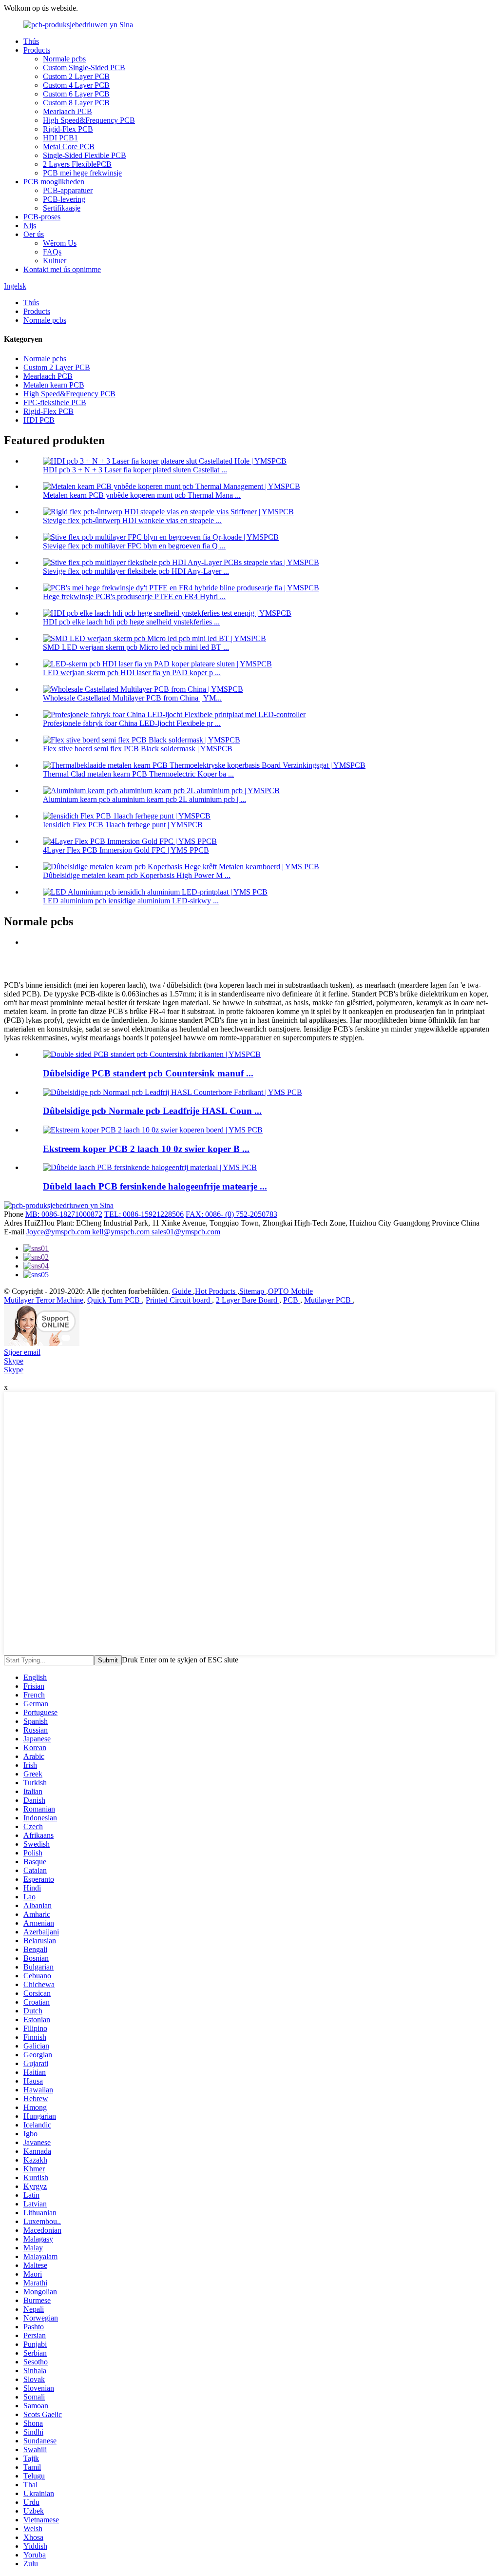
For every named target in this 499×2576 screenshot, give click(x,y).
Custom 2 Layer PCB (76, 76)
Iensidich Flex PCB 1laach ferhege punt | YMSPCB (123, 825)
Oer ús (34, 234)
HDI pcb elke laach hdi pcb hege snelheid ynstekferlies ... (131, 622)
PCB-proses (42, 217)
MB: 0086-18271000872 (64, 1214)
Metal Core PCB (69, 146)
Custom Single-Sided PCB (84, 68)
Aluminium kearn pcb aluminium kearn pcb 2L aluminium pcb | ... (144, 799)
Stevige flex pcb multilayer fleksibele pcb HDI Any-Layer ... (136, 571)
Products (37, 50)
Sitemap (253, 1291)
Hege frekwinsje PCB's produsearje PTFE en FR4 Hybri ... (134, 596)
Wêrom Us (60, 243)
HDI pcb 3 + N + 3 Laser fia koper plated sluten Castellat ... (135, 470)
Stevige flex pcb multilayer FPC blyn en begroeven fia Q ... (134, 546)
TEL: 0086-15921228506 (144, 1214)
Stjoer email (22, 1352)
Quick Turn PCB (115, 1300)
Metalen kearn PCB (54, 385)
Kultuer (55, 261)
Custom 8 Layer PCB (76, 103)
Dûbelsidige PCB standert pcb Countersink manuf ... (148, 1073)
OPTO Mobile (290, 1291)
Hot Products (216, 1291)
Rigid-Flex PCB (68, 129)
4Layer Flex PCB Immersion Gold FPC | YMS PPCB (126, 850)
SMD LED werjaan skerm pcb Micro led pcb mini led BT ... (136, 647)
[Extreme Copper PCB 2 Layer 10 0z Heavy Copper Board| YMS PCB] (153, 1130)
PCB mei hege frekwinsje (82, 173)
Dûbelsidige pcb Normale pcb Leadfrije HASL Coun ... (152, 1111)
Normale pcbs (64, 59)
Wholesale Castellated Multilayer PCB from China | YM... (132, 698)
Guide (182, 1291)
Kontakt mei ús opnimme (62, 269)
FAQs (52, 252)
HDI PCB (39, 420)
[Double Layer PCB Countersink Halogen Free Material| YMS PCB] (150, 1167)
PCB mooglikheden (54, 182)
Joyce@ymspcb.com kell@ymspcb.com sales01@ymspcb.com (123, 1232)
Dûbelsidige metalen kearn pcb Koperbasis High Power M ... (137, 875)
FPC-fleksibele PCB (55, 402)
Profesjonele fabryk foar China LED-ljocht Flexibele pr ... (132, 723)
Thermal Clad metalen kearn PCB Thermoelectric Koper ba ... (138, 774)
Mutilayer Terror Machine (44, 1300)
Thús (31, 41)
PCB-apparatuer (68, 190)
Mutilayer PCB (328, 1300)
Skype (14, 1361)
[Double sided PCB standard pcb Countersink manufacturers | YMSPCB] (152, 1054)
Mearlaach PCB (67, 111)
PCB (292, 1300)
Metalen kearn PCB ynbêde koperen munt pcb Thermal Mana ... (142, 495)
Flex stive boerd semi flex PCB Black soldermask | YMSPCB (138, 749)
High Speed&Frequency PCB (89, 120)
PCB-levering (64, 199)
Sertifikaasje (62, 208)
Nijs (30, 225)
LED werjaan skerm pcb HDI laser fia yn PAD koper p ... (132, 673)
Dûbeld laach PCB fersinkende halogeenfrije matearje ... (155, 1186)
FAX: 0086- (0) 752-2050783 (231, 1214)
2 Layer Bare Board (248, 1300)
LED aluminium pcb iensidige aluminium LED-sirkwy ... (131, 901)
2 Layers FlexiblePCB (77, 164)
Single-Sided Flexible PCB (85, 155)
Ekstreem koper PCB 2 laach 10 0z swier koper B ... (146, 1149)
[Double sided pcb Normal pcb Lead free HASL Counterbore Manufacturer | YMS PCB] (173, 1092)
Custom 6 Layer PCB (76, 94)
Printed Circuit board (179, 1300)
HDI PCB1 (60, 138)
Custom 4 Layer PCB (76, 85)
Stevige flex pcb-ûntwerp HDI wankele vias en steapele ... (132, 520)
